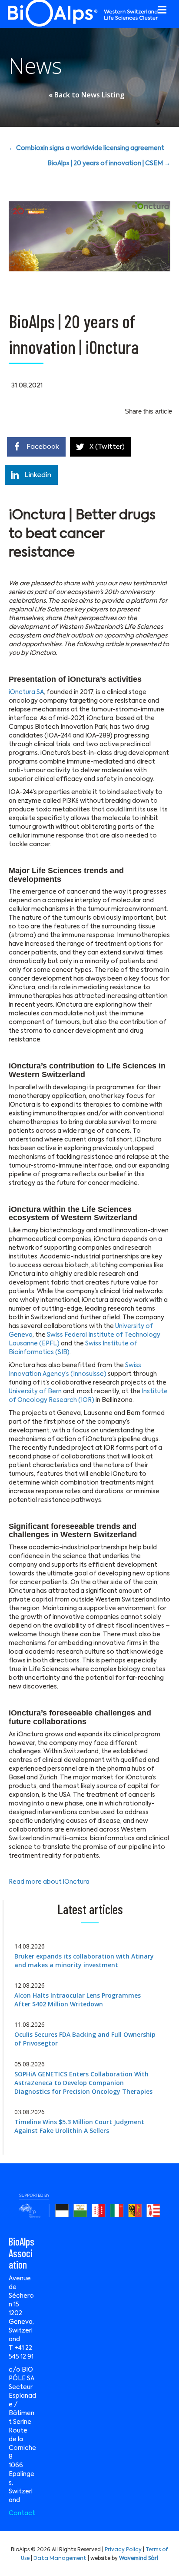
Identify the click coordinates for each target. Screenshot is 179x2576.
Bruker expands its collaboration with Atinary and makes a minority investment (84, 1960)
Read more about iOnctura (49, 1882)
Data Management (60, 2559)
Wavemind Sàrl (139, 2559)
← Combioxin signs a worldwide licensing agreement (86, 148)
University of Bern (35, 1391)
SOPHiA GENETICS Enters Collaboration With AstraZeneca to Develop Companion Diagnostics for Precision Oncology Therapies (83, 2083)
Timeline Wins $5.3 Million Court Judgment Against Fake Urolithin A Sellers (79, 2126)
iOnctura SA (26, 692)
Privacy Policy (123, 2550)
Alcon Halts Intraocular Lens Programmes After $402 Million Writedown (78, 2000)
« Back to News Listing (86, 95)
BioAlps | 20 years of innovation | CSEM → (109, 164)
